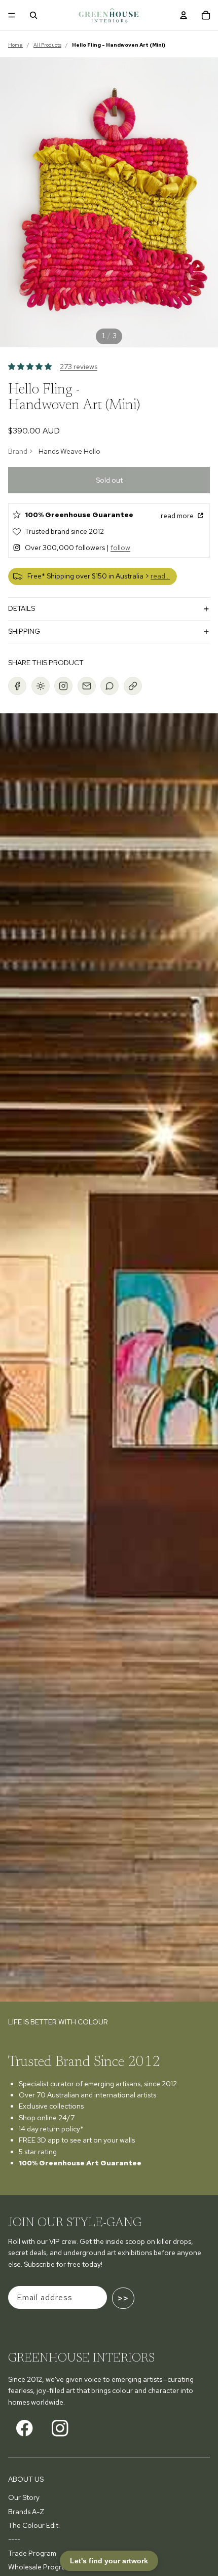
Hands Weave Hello (69, 451)
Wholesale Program (40, 2567)
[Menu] (12, 15)
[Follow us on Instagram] (60, 2428)
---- (14, 2539)
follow (120, 548)
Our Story (24, 2497)
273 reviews (79, 367)
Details (22, 608)
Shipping (24, 631)
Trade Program (32, 2553)
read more (178, 516)
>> (123, 2298)
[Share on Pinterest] (41, 686)
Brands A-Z (26, 2512)
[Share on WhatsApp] (110, 686)
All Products (47, 45)
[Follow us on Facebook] (25, 2428)
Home (15, 45)
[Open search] (33, 15)
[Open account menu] (184, 15)
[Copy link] (133, 686)
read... (160, 576)
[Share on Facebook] (17, 686)
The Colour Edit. (34, 2525)
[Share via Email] (87, 686)
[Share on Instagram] (63, 686)
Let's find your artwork (109, 2561)
